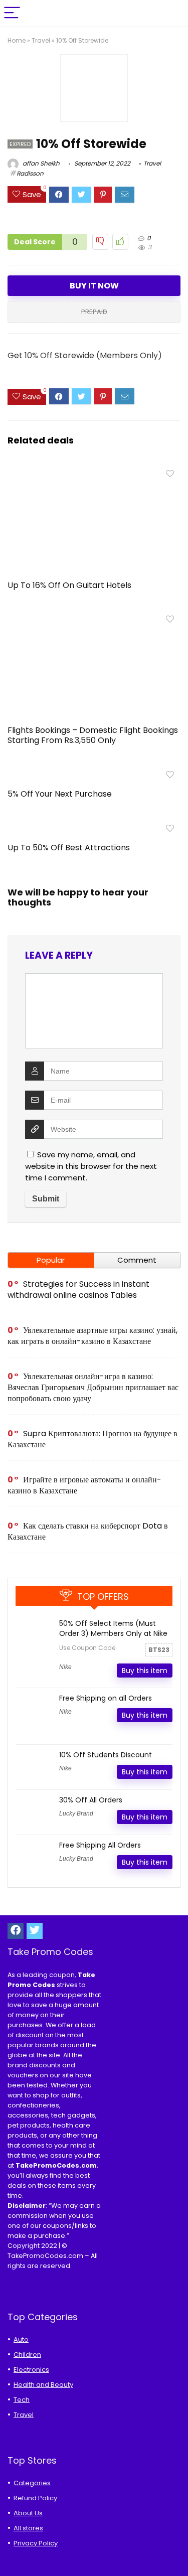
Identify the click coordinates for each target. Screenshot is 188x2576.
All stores (28, 2528)
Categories (32, 2483)
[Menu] (12, 13)
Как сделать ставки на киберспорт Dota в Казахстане (88, 1531)
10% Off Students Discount (106, 1755)
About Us (28, 2513)
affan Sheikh (40, 163)
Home (17, 40)
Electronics (31, 2370)
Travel (41, 40)
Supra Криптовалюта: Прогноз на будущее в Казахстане (92, 1439)
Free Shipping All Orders (100, 1845)
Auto (21, 2339)
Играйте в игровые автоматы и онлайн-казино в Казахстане (84, 1485)
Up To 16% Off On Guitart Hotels (69, 585)
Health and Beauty (43, 2385)
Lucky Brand (76, 1813)
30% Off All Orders (91, 1800)
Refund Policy (35, 2498)
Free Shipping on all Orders (106, 1698)
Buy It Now (94, 286)
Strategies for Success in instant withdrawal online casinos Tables (78, 1290)
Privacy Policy (36, 2543)
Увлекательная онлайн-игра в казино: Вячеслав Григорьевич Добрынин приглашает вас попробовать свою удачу (93, 1387)
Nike (65, 1667)
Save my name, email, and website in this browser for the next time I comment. (91, 1166)
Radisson (30, 173)
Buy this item (145, 1671)
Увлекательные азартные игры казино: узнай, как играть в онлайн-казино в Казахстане (92, 1336)
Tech (22, 2400)
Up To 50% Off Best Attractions (69, 848)
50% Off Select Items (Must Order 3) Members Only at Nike (113, 1628)
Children (27, 2355)
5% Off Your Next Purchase (60, 794)
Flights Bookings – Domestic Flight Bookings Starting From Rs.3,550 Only (93, 735)
